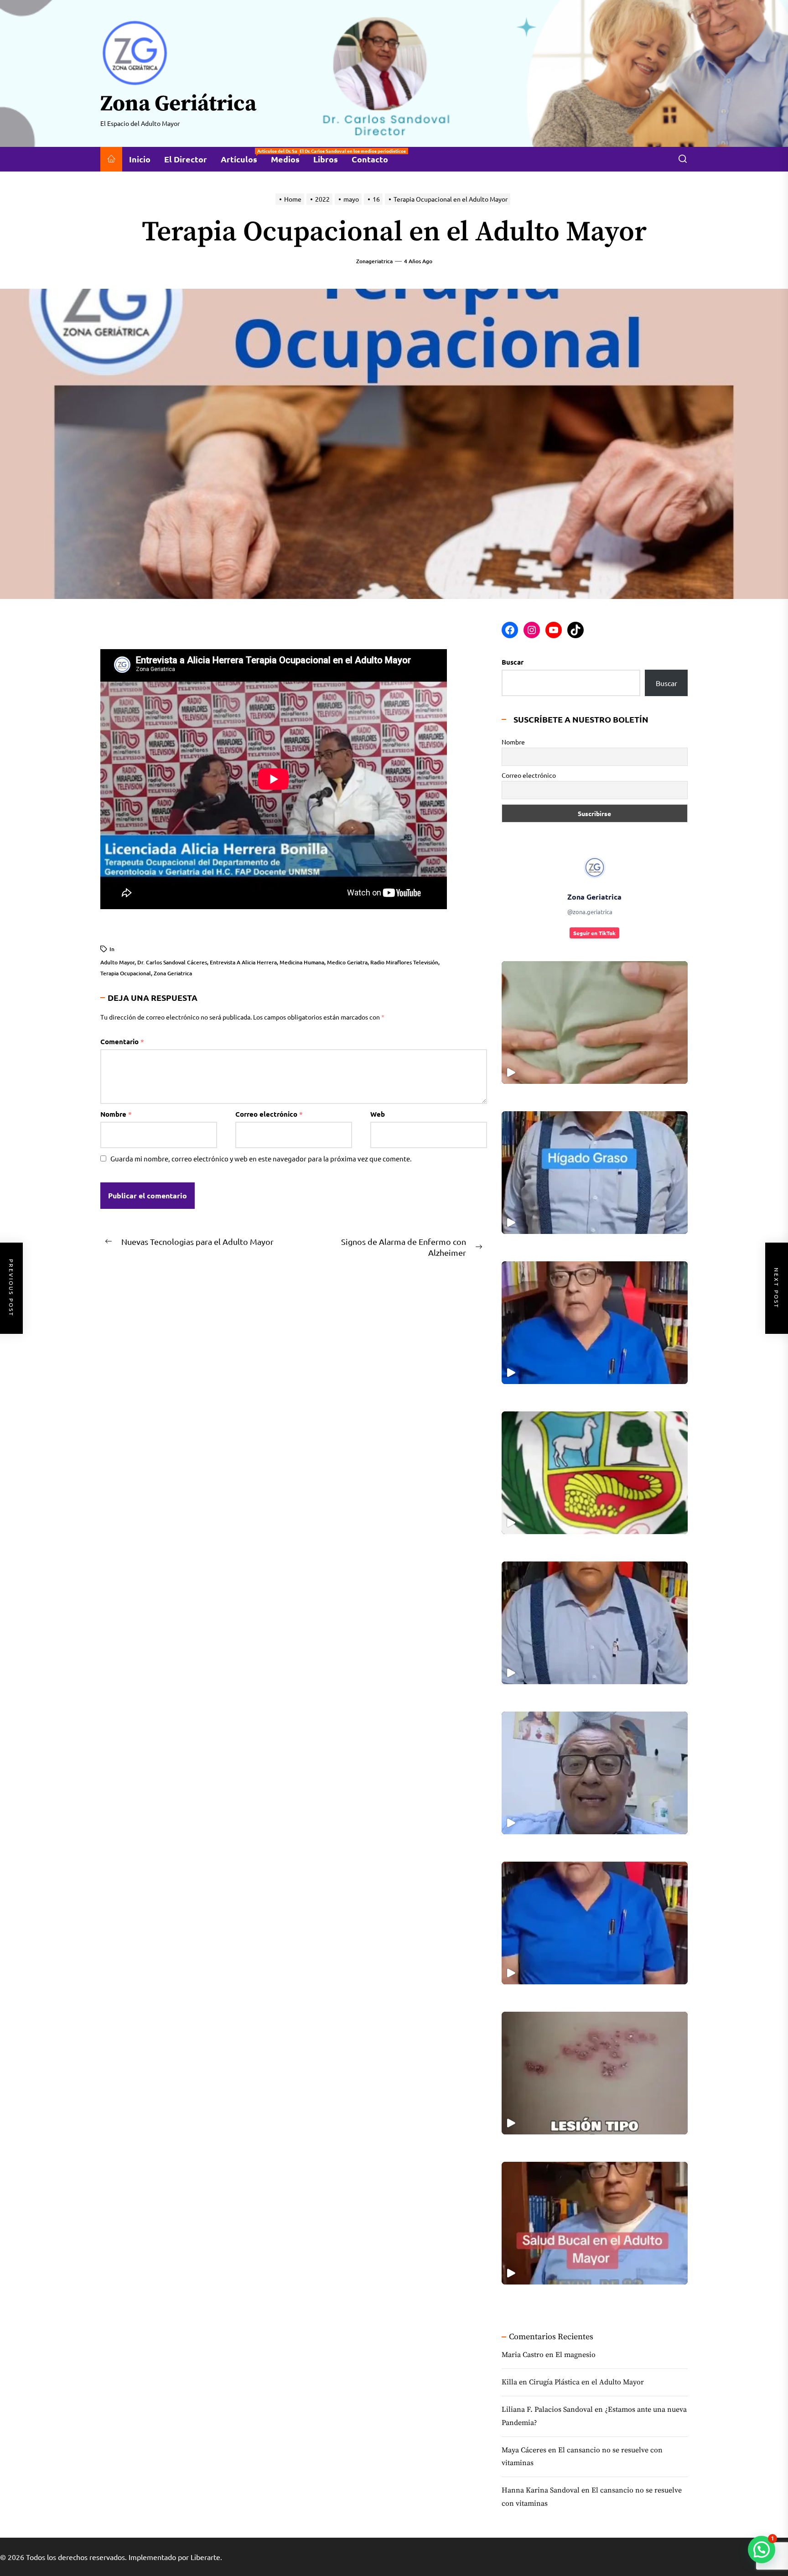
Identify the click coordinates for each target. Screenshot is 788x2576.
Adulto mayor (117, 962)
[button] (762, 2550)
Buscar (513, 662)
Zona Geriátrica (178, 104)
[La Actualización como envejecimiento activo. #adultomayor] (595, 1323)
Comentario (122, 1041)
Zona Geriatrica (173, 973)
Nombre (116, 1114)
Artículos (242, 156)
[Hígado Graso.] (595, 1173)
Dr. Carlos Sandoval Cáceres (172, 962)
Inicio (140, 159)
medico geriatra (347, 962)
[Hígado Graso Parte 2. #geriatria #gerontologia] (595, 1023)
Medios (289, 156)
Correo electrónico (269, 1114)
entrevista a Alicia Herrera (243, 962)
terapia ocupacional (126, 973)
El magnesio (575, 2355)
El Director (186, 159)
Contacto (370, 159)
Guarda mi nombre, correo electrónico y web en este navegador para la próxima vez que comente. (261, 1158)
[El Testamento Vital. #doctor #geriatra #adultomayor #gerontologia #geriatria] (595, 1623)
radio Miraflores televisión (404, 962)
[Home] (111, 159)
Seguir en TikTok (594, 933)
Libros (326, 159)
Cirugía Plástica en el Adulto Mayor (586, 2382)
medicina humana (302, 962)
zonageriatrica (374, 261)
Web (378, 1114)
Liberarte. (206, 2557)
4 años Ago (418, 261)
